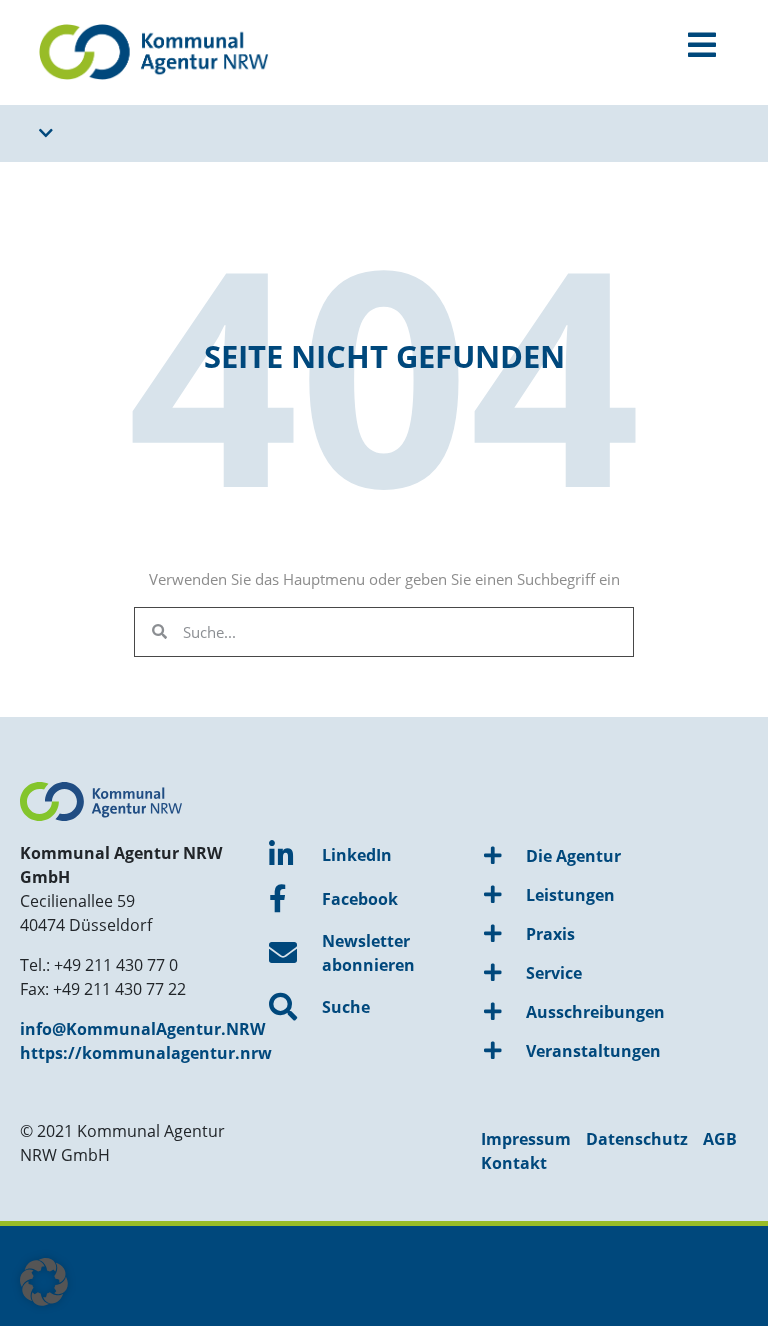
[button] (44, 1282)
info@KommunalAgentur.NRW (142, 1029)
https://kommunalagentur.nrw (146, 1053)
